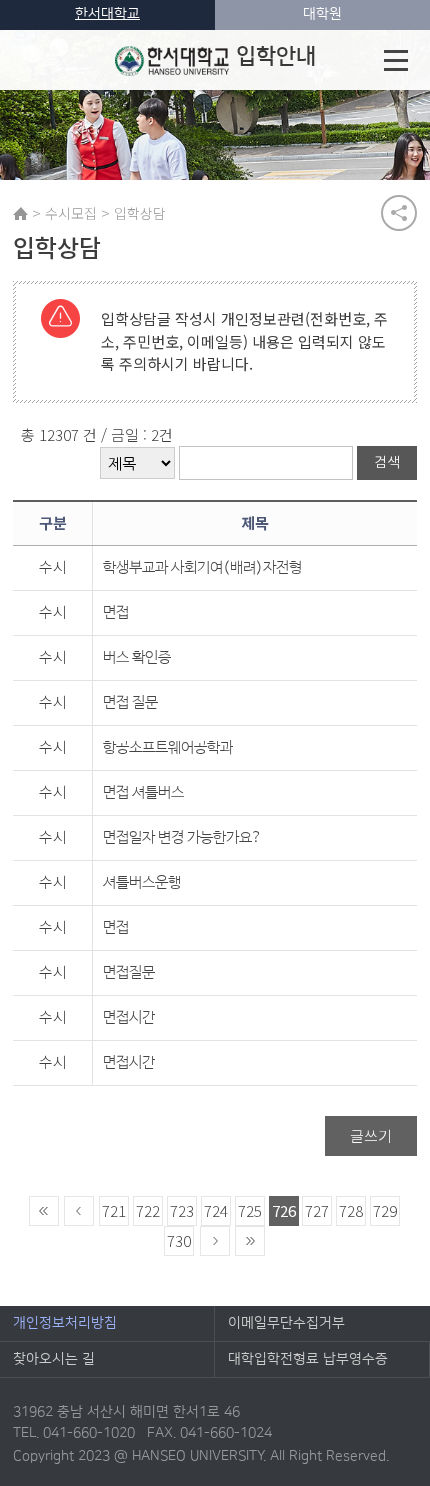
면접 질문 (130, 702)
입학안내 (276, 56)
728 (351, 1210)
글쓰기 (371, 1135)
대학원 (322, 14)
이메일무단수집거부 (286, 1323)
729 (385, 1210)
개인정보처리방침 (65, 1323)
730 (179, 1240)
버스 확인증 (137, 657)
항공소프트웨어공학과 (168, 747)
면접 (116, 612)
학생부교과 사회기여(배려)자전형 (202, 567)
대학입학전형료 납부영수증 (308, 1359)
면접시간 (129, 1017)
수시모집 (71, 213)
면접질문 (129, 972)
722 (148, 1210)
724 (216, 1210)
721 (114, 1210)
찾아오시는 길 (54, 1359)
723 (182, 1210)
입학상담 (140, 213)
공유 (399, 213)
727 (317, 1210)
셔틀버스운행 (142, 882)
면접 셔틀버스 (143, 792)
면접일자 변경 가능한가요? (182, 837)
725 (250, 1210)
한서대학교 (107, 14)
